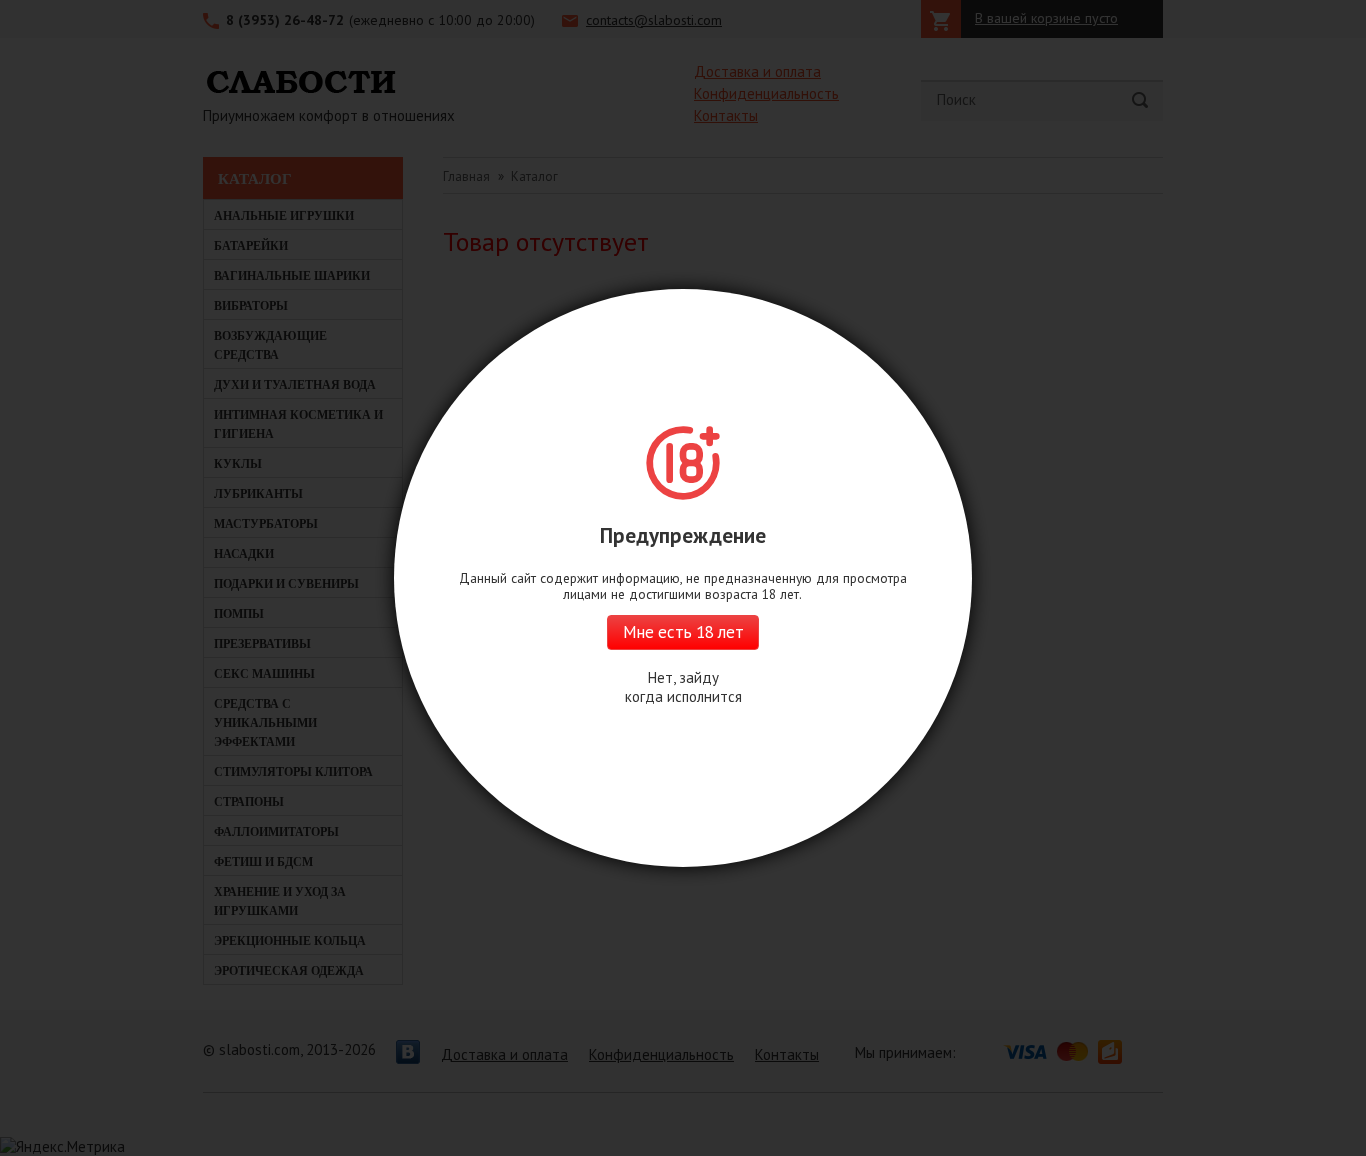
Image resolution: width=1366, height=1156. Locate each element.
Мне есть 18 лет (683, 632)
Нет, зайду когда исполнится (683, 687)
